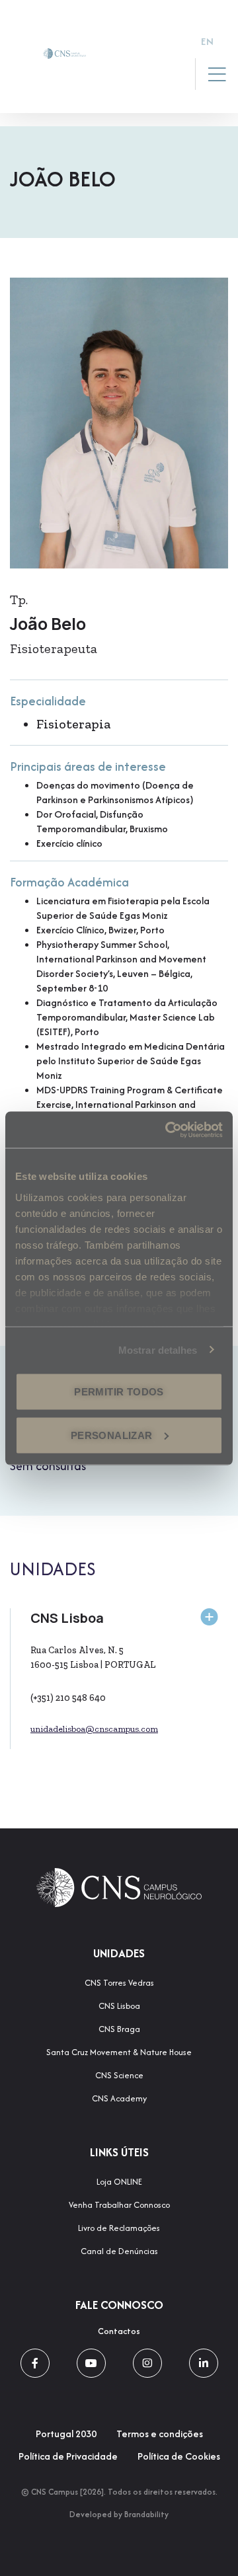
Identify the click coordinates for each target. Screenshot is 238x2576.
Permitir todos (119, 1392)
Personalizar (112, 1435)
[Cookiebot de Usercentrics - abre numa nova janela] (168, 1130)
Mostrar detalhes (158, 1349)
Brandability (146, 2514)
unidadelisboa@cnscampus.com (94, 1729)
